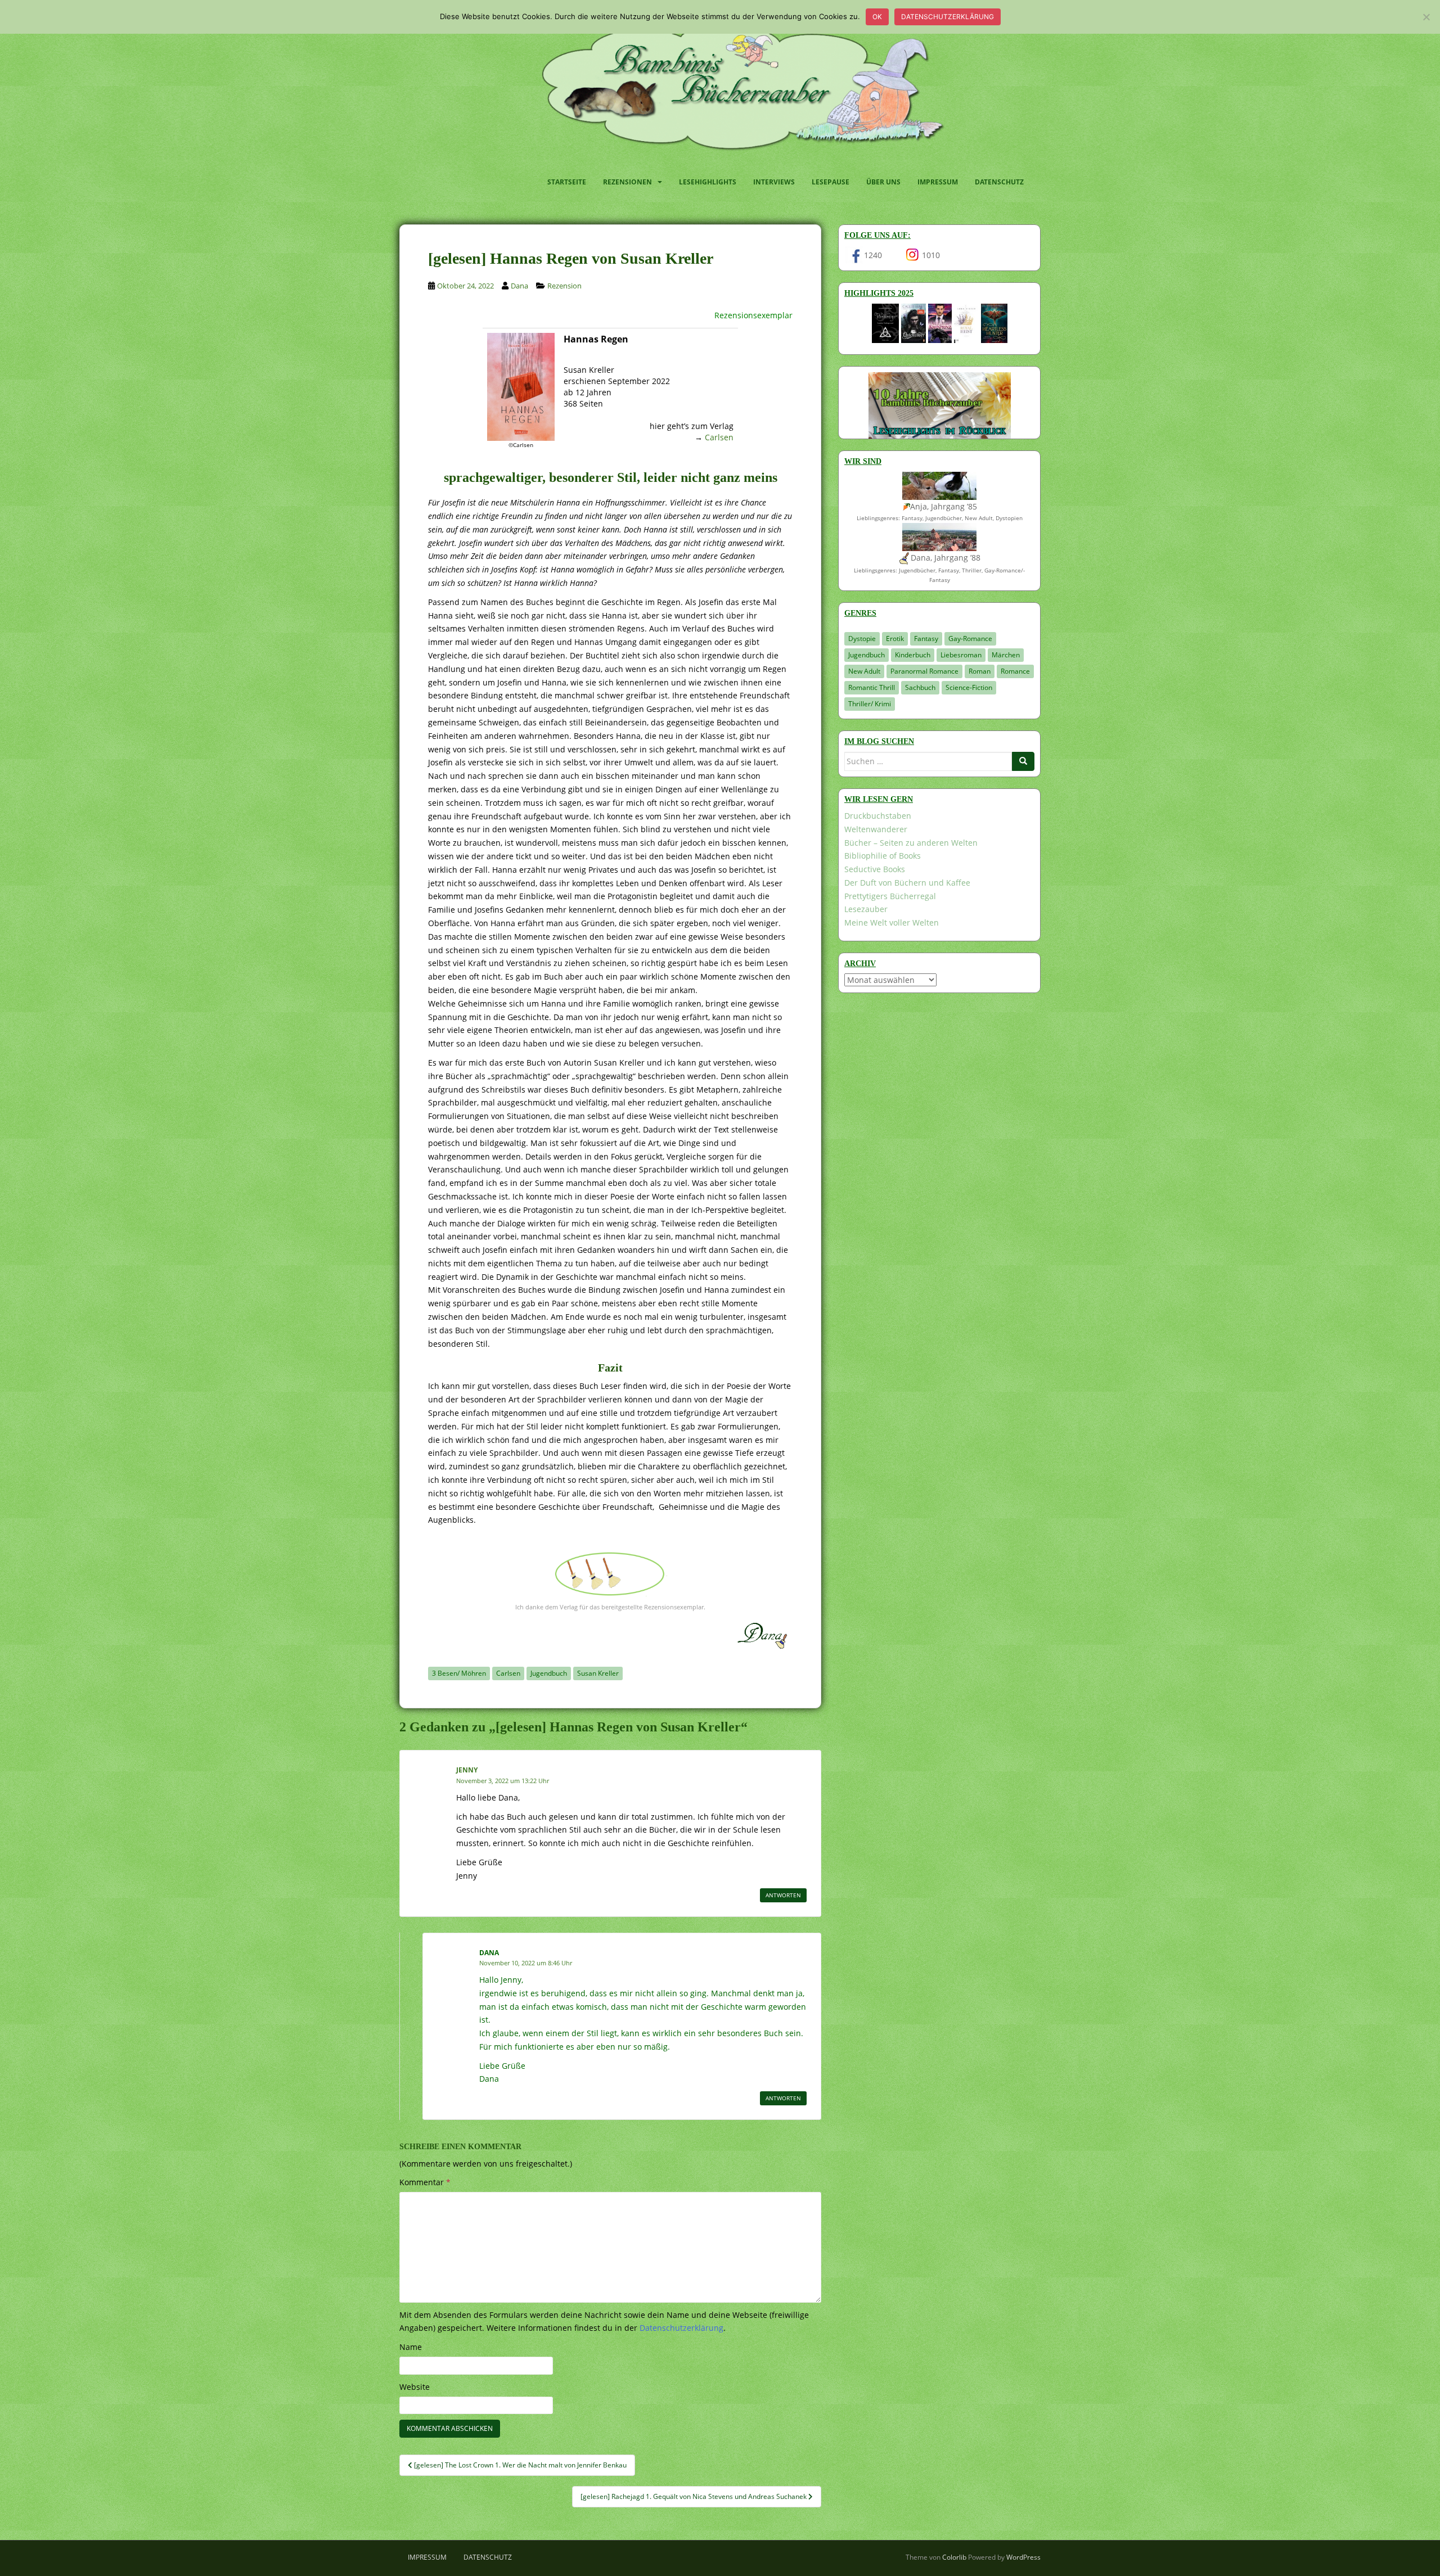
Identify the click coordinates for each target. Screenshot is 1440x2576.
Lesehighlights (708, 182)
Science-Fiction (969, 687)
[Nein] (1426, 17)
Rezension (564, 286)
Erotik (895, 639)
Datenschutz (999, 182)
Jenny (467, 1770)
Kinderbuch (913, 655)
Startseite (567, 182)
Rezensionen (627, 182)
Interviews (774, 182)
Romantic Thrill (872, 687)
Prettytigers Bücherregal (890, 896)
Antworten (783, 1895)
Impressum (938, 182)
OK (877, 17)
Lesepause (831, 182)
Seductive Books (875, 869)
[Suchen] (1023, 761)
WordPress (1023, 2557)
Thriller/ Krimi (870, 704)
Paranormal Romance (924, 671)
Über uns (883, 182)
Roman (980, 671)
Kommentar (425, 2182)
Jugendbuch (549, 1673)
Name (411, 2347)
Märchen (1006, 655)
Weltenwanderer (876, 829)
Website (415, 2387)
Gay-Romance (970, 639)
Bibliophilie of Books (883, 856)
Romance (1015, 671)
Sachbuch (920, 687)
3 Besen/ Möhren (459, 1673)
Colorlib (954, 2557)
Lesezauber (866, 909)
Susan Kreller (598, 1673)
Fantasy (926, 639)
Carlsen (719, 437)
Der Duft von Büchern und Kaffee (907, 883)
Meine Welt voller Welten (892, 922)
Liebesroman (961, 655)
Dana (519, 286)
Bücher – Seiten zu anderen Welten (911, 843)
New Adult (864, 671)
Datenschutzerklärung (948, 17)
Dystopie (862, 639)
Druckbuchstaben (878, 816)
